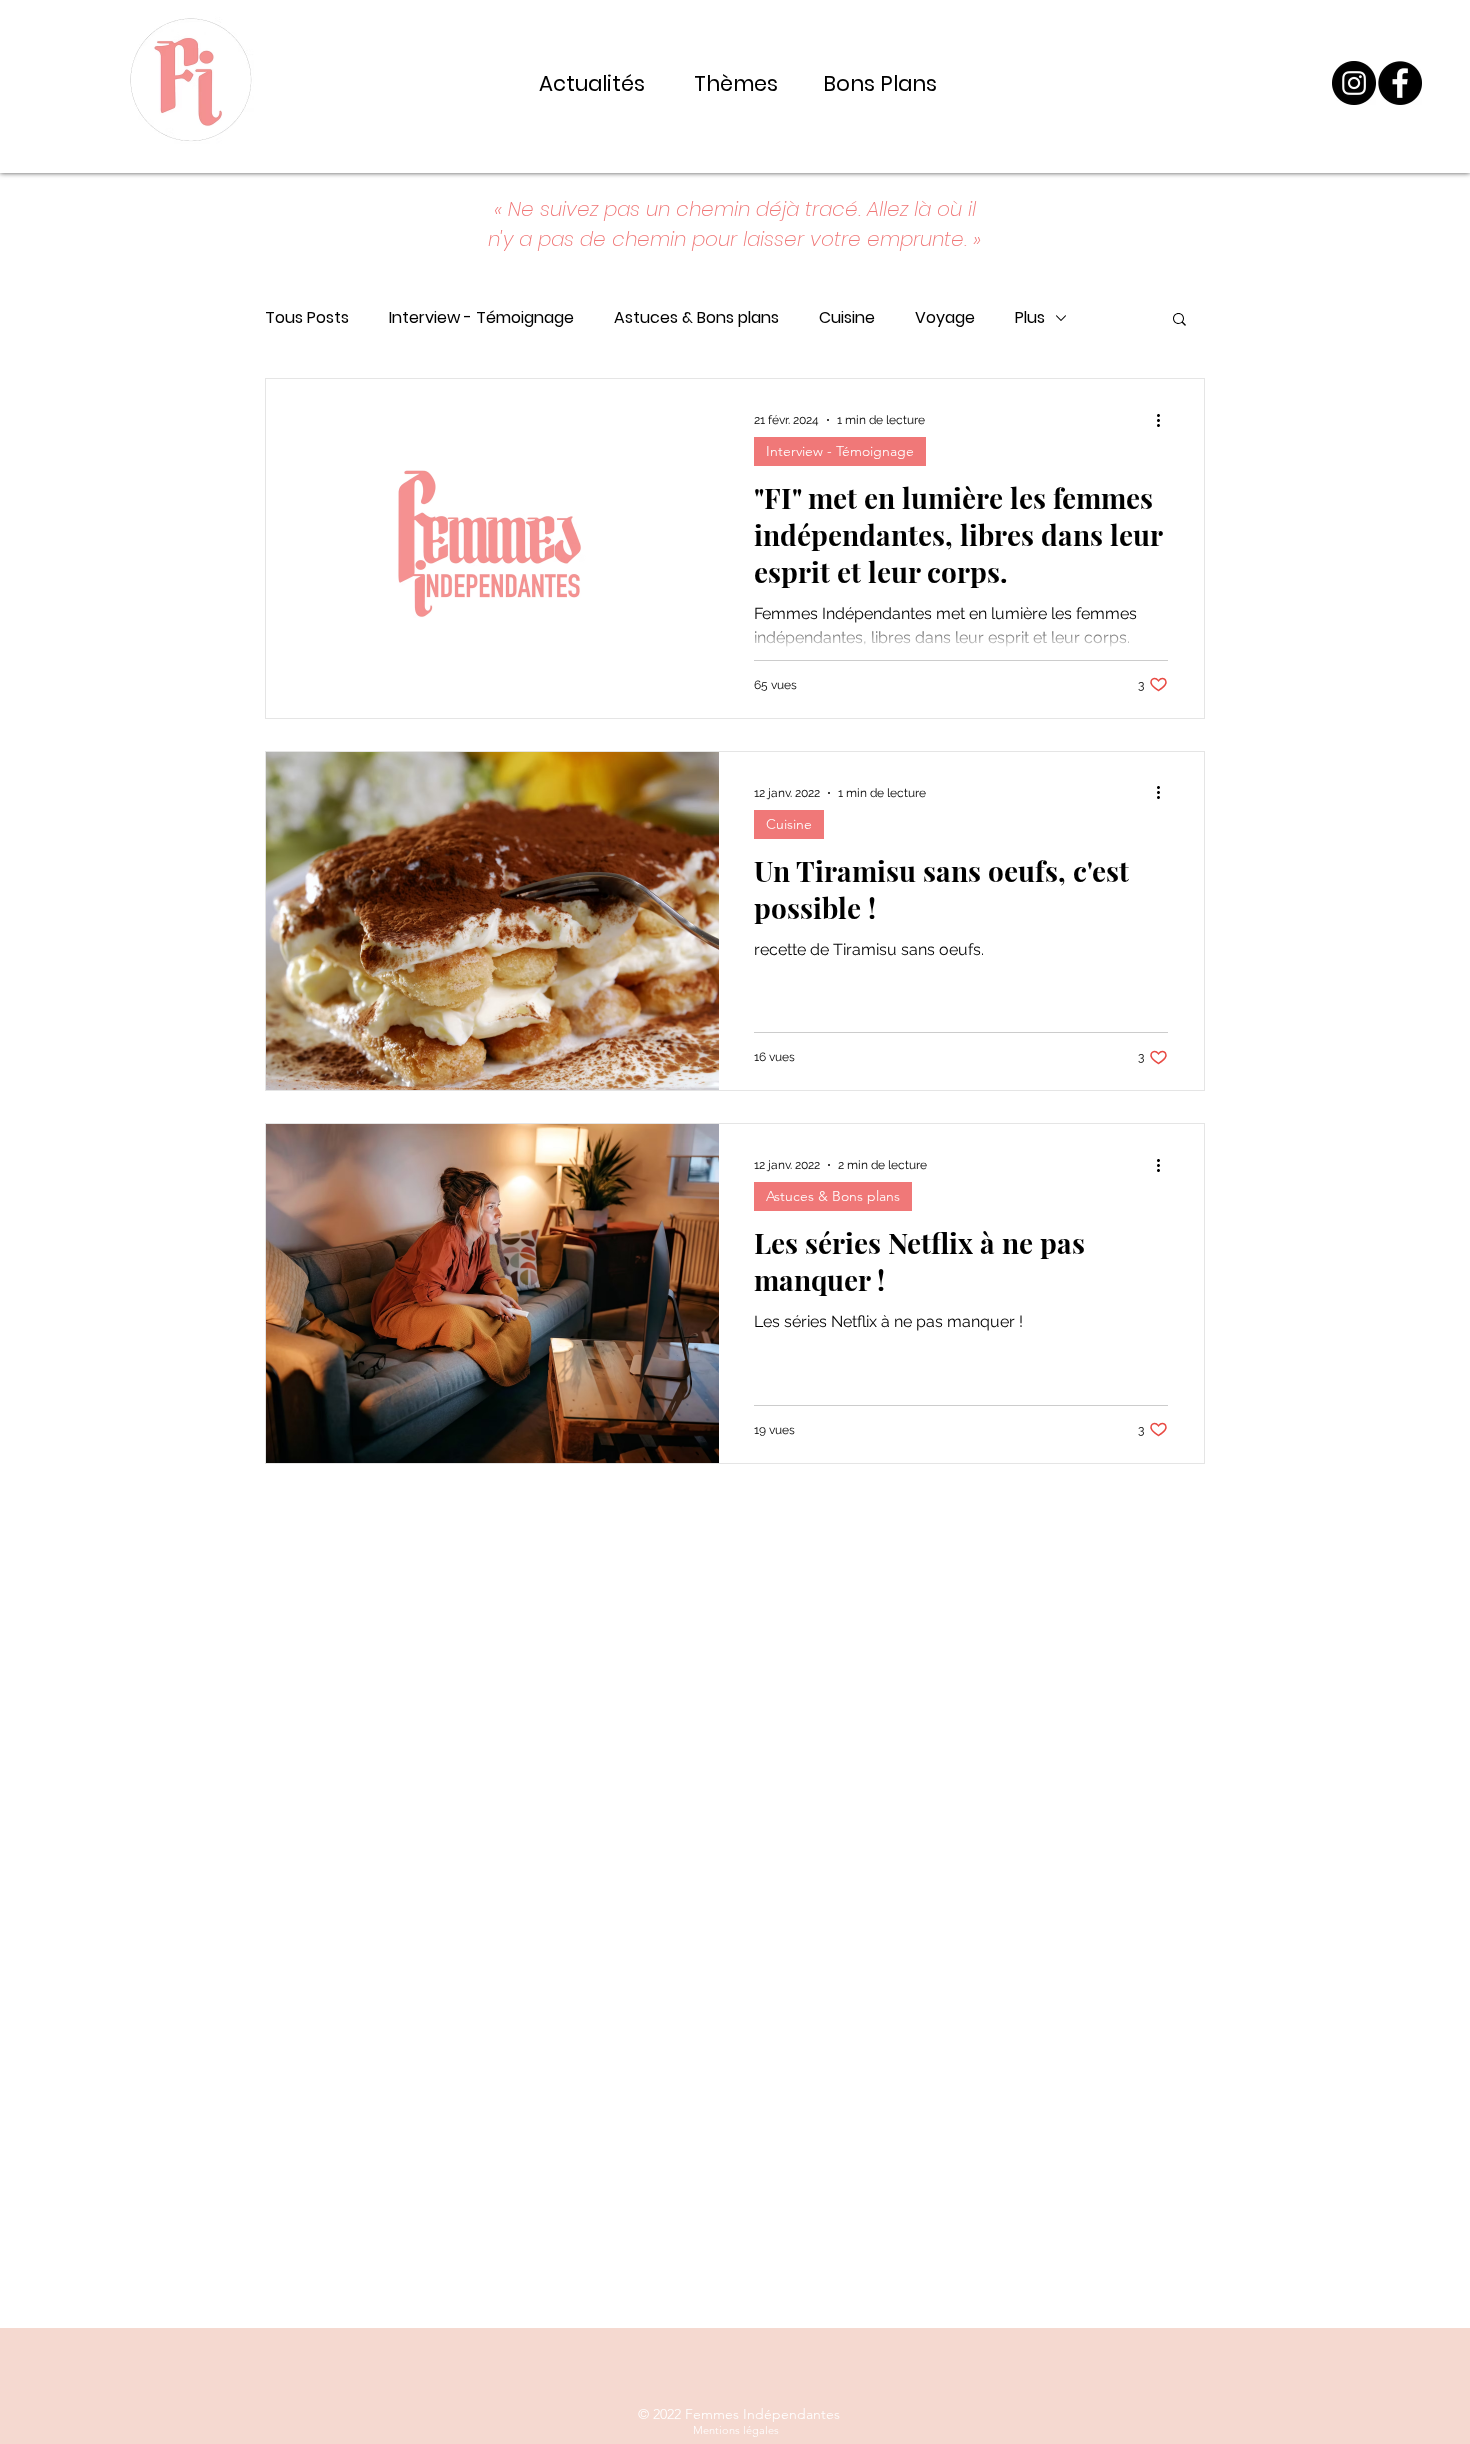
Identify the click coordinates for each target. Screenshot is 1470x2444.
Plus (1030, 318)
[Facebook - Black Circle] (1400, 83)
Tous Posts (307, 318)
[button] (1179, 320)
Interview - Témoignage (481, 318)
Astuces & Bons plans (696, 318)
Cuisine (847, 318)
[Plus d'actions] (1165, 420)
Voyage (945, 318)
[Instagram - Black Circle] (1354, 83)
